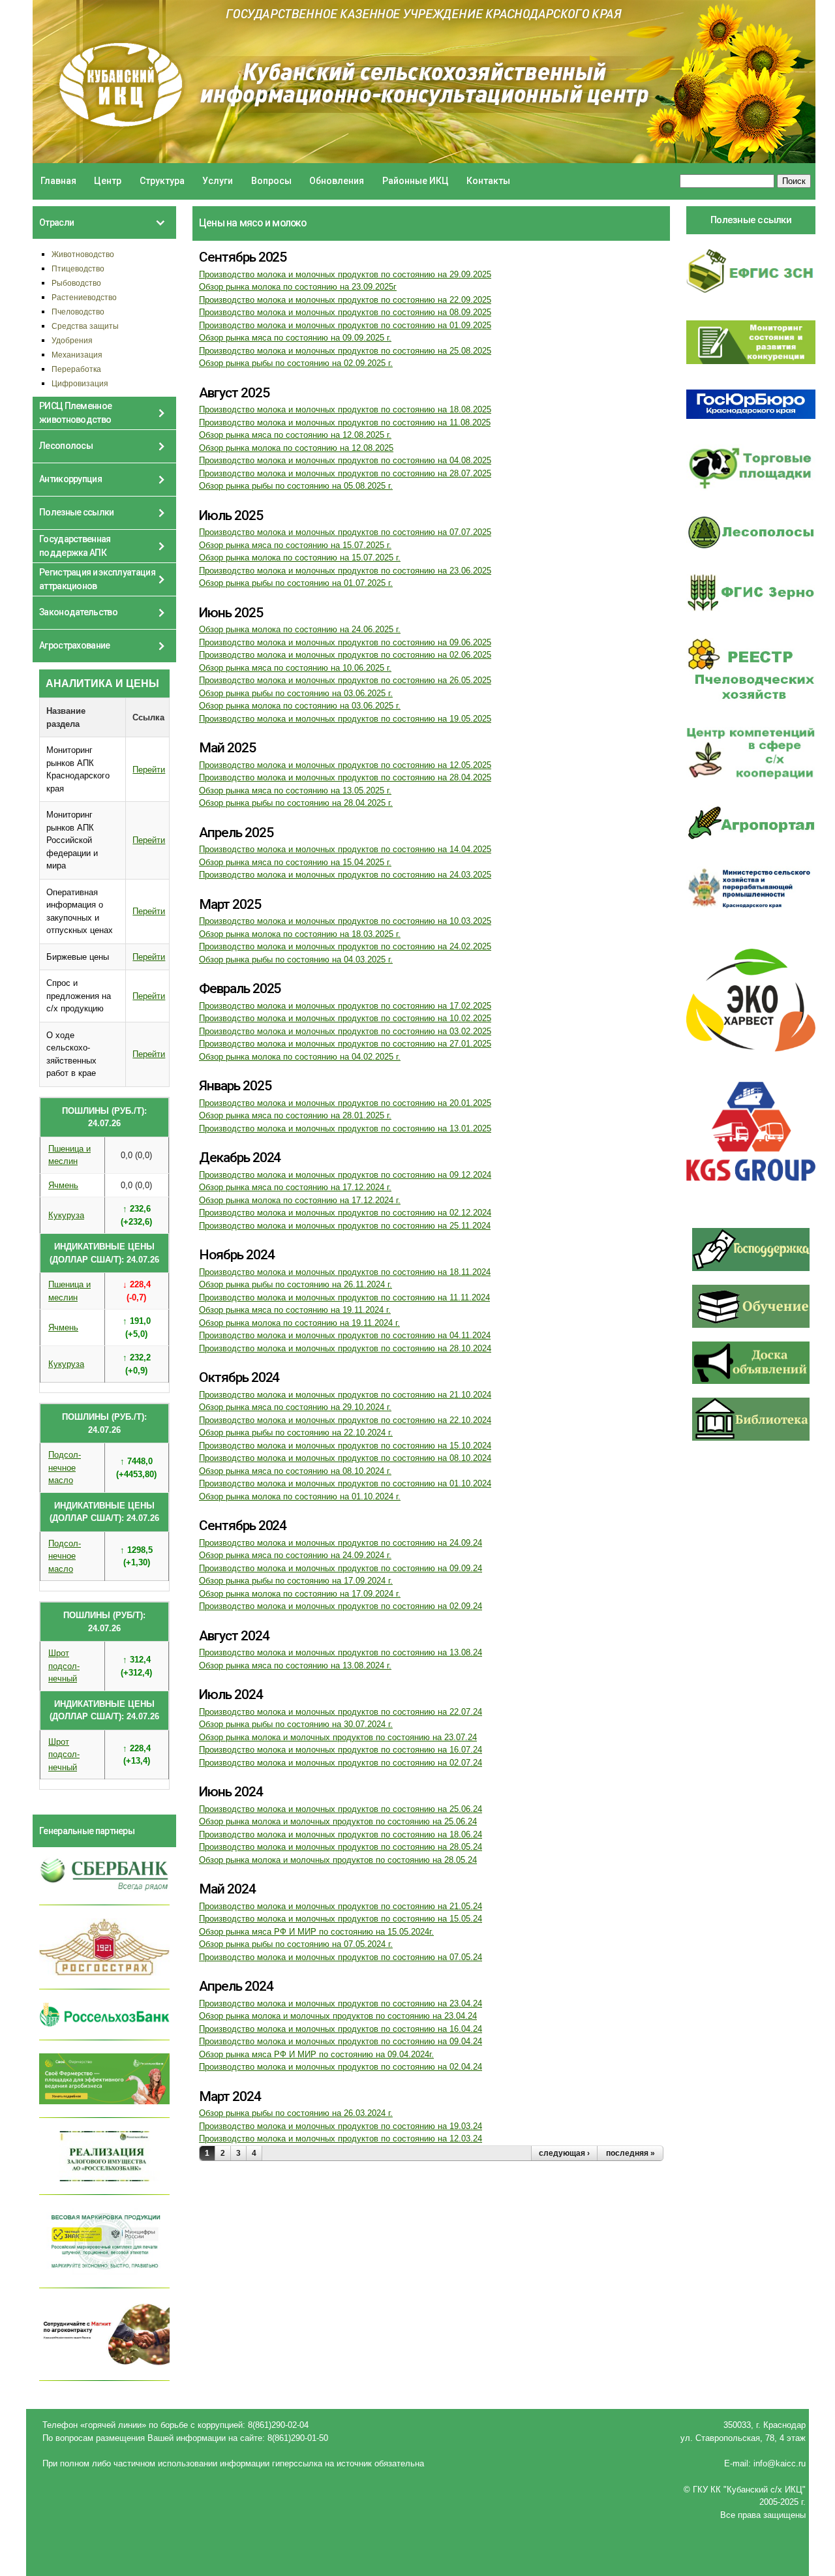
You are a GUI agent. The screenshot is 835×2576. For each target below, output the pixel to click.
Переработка (76, 369)
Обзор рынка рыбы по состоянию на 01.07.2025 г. (296, 583)
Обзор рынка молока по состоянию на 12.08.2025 (296, 448)
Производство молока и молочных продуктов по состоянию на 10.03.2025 (345, 921)
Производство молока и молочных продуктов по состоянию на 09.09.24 (341, 1568)
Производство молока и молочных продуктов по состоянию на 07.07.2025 (345, 532)
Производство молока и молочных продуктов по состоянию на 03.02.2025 (345, 1031)
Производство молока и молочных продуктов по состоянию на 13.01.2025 (345, 1128)
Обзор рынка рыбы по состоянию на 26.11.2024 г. (296, 1284)
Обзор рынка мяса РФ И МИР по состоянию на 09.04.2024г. (316, 2054)
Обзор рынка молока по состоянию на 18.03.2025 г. (300, 934)
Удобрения (72, 340)
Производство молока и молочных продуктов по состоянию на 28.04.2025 (345, 777)
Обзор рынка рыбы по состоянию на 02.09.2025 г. (296, 363)
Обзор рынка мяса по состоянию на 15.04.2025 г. (295, 862)
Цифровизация (80, 383)
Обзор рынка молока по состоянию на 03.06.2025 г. (300, 706)
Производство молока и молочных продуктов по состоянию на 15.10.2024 (345, 1446)
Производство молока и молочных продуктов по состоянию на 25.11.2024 (345, 1226)
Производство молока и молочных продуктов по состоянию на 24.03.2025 (345, 875)
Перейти (149, 770)
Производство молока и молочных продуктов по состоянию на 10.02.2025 (345, 1018)
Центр (108, 181)
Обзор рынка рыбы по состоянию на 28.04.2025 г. (296, 803)
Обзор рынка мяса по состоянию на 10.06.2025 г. (295, 668)
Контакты (488, 181)
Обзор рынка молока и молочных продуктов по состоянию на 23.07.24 (338, 1737)
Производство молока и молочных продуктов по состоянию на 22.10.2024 (345, 1420)
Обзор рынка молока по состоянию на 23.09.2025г (298, 287)
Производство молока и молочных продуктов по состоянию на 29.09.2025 (345, 274)
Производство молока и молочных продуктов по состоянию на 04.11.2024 (345, 1335)
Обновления (337, 181)
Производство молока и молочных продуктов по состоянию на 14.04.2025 (345, 849)
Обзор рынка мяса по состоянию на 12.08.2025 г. (295, 435)
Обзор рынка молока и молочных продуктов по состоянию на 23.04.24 (338, 2016)
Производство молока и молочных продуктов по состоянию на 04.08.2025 (345, 460)
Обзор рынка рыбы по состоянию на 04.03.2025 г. (296, 959)
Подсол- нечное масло (65, 1467)
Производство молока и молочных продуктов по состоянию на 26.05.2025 (345, 680)
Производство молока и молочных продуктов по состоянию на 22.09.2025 (345, 300)
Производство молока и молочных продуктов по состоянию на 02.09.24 (341, 1606)
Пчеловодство (78, 312)
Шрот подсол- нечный (64, 1666)
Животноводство (83, 254)
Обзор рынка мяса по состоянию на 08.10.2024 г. (295, 1471)
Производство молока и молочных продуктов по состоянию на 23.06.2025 (345, 571)
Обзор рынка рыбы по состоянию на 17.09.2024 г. (296, 1581)
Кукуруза (66, 1215)
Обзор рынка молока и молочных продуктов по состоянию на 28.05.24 (338, 1860)
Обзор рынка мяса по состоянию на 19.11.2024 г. (295, 1310)
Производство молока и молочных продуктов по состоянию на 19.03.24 (341, 2126)
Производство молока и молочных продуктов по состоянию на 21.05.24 (341, 1906)
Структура (162, 181)
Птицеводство (78, 268)
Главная (58, 181)
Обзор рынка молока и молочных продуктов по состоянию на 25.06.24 (338, 1821)
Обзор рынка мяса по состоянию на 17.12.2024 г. (295, 1187)
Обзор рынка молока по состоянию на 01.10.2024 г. (300, 1496)
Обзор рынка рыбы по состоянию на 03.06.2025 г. (296, 693)
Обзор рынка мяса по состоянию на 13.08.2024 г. (295, 1665)
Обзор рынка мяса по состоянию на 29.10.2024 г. (295, 1407)
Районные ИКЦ (416, 181)
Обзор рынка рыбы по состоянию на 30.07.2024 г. (296, 1724)
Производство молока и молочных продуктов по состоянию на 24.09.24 (341, 1543)
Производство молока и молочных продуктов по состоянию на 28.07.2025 (345, 473)
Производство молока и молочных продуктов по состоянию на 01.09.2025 (345, 325)
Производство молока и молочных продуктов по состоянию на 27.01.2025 (345, 1044)
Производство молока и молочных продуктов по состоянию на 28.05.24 (341, 1847)
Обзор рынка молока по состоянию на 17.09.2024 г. (300, 1594)
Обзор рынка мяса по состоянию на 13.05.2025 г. (295, 790)
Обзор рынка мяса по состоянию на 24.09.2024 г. (295, 1555)
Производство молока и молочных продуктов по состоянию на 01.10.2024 (345, 1483)
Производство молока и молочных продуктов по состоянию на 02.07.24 (341, 1763)
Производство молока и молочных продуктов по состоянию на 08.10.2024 (345, 1458)
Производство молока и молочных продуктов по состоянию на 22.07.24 (341, 1712)
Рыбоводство (76, 283)
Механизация (77, 355)
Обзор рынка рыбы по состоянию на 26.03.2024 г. (296, 2113)
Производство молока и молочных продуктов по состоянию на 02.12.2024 (345, 1213)
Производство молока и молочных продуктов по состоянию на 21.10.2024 (345, 1395)
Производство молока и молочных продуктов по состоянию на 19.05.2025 (345, 719)
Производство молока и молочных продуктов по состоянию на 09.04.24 (341, 2041)
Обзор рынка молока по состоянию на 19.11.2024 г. (299, 1323)
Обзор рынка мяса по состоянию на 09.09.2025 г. (295, 338)
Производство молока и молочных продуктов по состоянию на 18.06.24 (341, 1834)
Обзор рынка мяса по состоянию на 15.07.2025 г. (295, 545)
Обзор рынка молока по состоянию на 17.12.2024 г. (300, 1200)
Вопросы (271, 181)
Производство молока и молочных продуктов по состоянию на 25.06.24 (341, 1809)
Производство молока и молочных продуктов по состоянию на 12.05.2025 (345, 765)
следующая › (564, 2153)
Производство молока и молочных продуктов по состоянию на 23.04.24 (341, 2003)
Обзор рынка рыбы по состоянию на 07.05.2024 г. (296, 1944)
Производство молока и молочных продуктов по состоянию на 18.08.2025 (345, 409)
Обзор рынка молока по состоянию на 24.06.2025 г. (300, 629)
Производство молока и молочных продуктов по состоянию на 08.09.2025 (345, 312)
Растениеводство (84, 297)
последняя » (630, 2153)
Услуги (218, 181)
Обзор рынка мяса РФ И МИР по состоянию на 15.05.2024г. (316, 1932)
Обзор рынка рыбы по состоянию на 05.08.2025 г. (296, 486)
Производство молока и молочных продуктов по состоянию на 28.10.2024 (345, 1348)
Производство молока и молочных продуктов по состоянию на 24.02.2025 (345, 946)
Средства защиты (85, 326)
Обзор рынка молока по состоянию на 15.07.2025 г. (300, 558)
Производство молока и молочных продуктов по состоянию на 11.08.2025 (345, 422)
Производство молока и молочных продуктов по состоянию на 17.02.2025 (345, 1006)
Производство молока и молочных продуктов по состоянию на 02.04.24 (341, 2067)
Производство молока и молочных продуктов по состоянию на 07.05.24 (341, 1957)
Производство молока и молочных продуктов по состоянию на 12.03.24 (341, 2139)
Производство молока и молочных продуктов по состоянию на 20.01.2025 (345, 1103)
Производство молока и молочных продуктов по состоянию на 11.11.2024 (344, 1297)
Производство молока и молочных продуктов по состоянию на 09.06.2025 (345, 642)
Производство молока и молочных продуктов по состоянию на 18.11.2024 (345, 1272)
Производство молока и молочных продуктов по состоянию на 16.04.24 (341, 2029)
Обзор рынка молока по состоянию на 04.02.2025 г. (300, 1057)
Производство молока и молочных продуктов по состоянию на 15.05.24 (341, 1919)
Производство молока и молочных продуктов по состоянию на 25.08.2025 (345, 351)
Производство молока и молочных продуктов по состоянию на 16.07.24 (341, 1750)
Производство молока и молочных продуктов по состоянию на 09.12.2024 (345, 1175)
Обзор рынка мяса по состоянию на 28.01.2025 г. (295, 1115)
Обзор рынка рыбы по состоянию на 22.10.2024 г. (296, 1433)
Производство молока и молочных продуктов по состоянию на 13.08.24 (341, 1652)
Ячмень (63, 1185)
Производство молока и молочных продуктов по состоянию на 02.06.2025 (345, 655)
